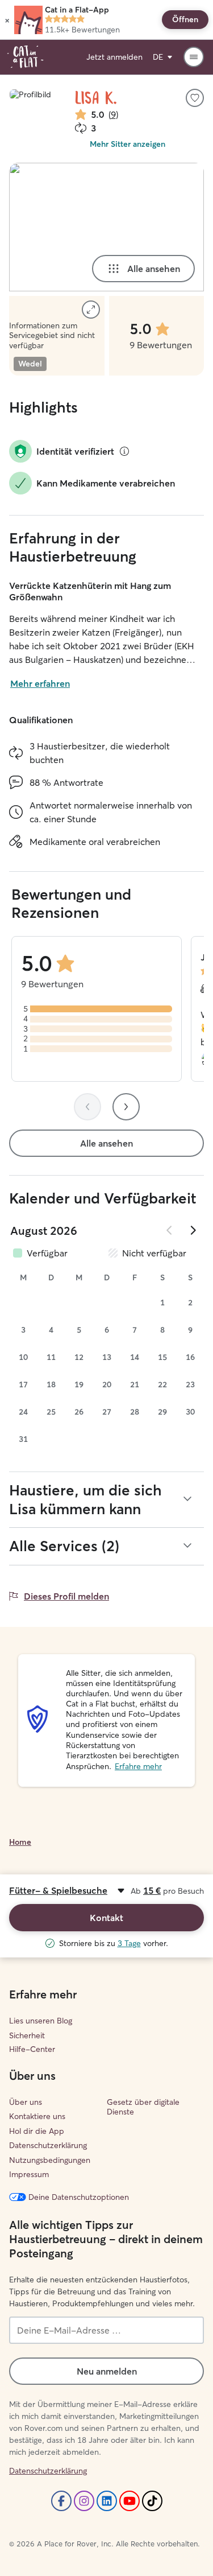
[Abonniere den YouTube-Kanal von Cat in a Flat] (130, 2501)
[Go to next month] (193, 1230)
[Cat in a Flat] (25, 57)
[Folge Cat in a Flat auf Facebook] (61, 2501)
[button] (7, 20)
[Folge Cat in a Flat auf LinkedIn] (107, 2501)
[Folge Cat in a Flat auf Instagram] (84, 2501)
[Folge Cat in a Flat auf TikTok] (152, 2501)
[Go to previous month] (170, 1230)
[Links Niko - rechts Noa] (106, 227)
